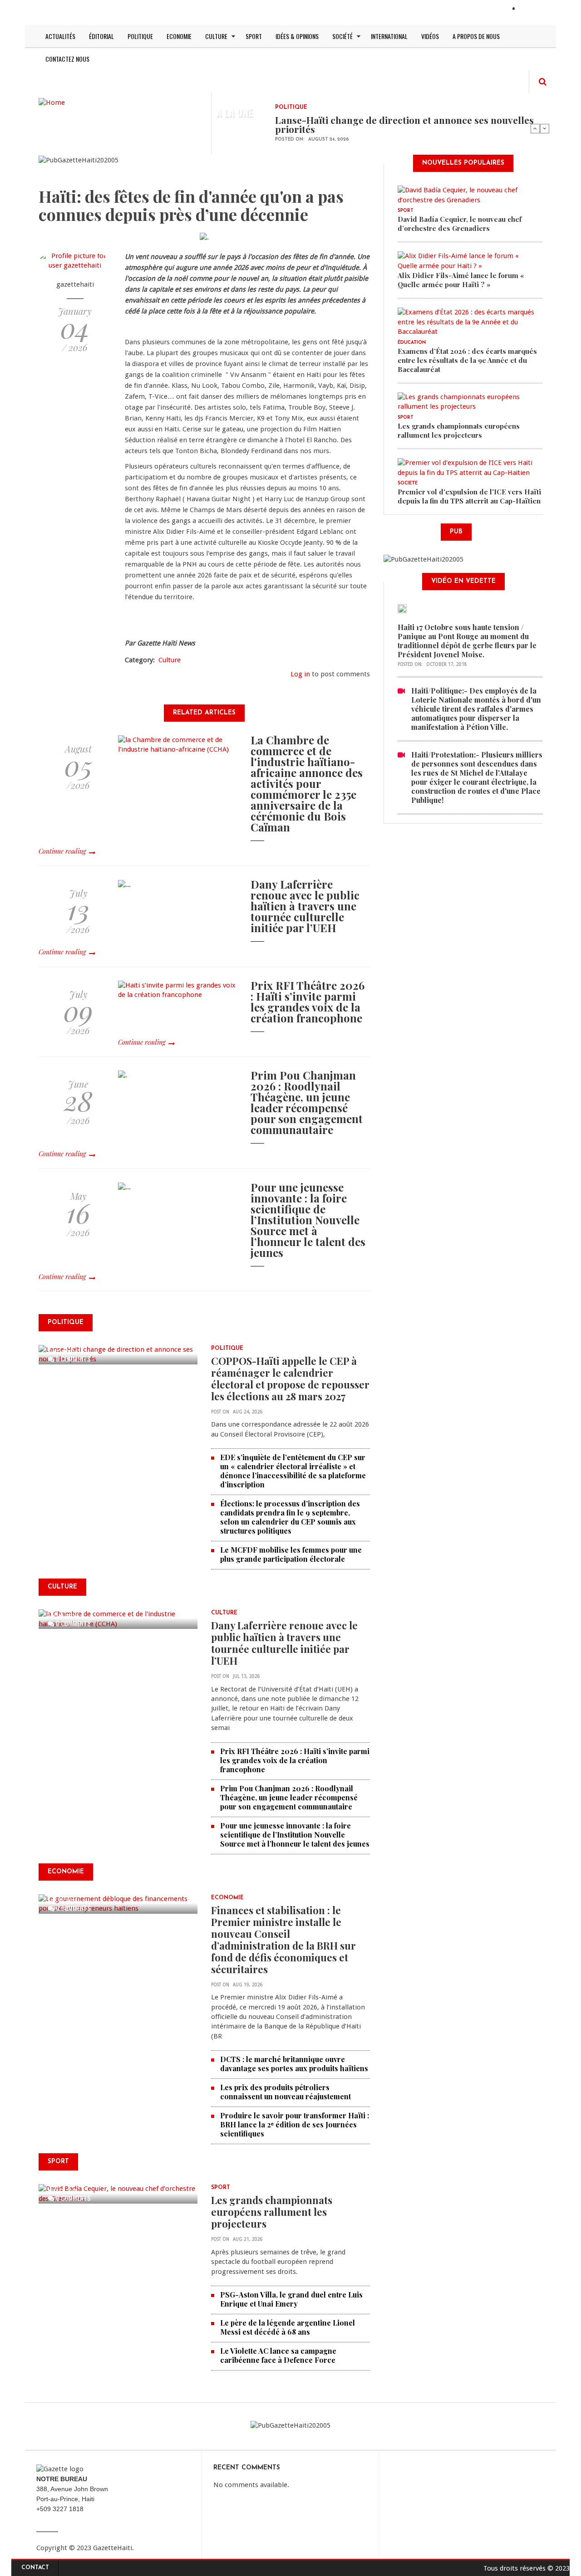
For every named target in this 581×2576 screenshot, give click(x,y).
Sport (254, 36)
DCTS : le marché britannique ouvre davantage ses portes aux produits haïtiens (294, 2064)
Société (342, 36)
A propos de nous (476, 36)
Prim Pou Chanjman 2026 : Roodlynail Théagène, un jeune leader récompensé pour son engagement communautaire (307, 1102)
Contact (35, 2568)
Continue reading (62, 851)
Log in (300, 674)
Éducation (412, 343)
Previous (535, 128)
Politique (140, 36)
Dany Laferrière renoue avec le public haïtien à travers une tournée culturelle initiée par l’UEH (305, 906)
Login (530, 10)
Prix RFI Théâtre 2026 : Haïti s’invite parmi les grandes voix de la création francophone (308, 1002)
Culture (216, 36)
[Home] (52, 102)
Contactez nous (67, 59)
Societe (408, 483)
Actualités (60, 36)
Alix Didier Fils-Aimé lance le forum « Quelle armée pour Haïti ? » (461, 280)
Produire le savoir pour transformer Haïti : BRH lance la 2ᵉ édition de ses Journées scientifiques (295, 2124)
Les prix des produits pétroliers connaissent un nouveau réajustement (286, 2092)
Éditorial (101, 36)
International (389, 36)
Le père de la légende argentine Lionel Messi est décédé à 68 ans (288, 2327)
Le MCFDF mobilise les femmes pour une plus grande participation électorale (291, 1554)
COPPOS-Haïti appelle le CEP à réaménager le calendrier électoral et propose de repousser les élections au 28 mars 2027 (290, 1378)
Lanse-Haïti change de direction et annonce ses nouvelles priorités (404, 124)
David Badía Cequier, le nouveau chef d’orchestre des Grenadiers (460, 224)
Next (545, 128)
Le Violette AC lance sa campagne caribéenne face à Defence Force (278, 2355)
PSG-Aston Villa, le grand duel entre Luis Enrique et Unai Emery (291, 2299)
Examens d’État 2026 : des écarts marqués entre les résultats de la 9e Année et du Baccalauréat (467, 360)
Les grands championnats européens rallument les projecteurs (272, 2212)
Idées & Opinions (297, 36)
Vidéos (430, 36)
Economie (179, 36)
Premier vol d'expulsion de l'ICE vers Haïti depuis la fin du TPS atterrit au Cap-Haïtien (469, 496)
